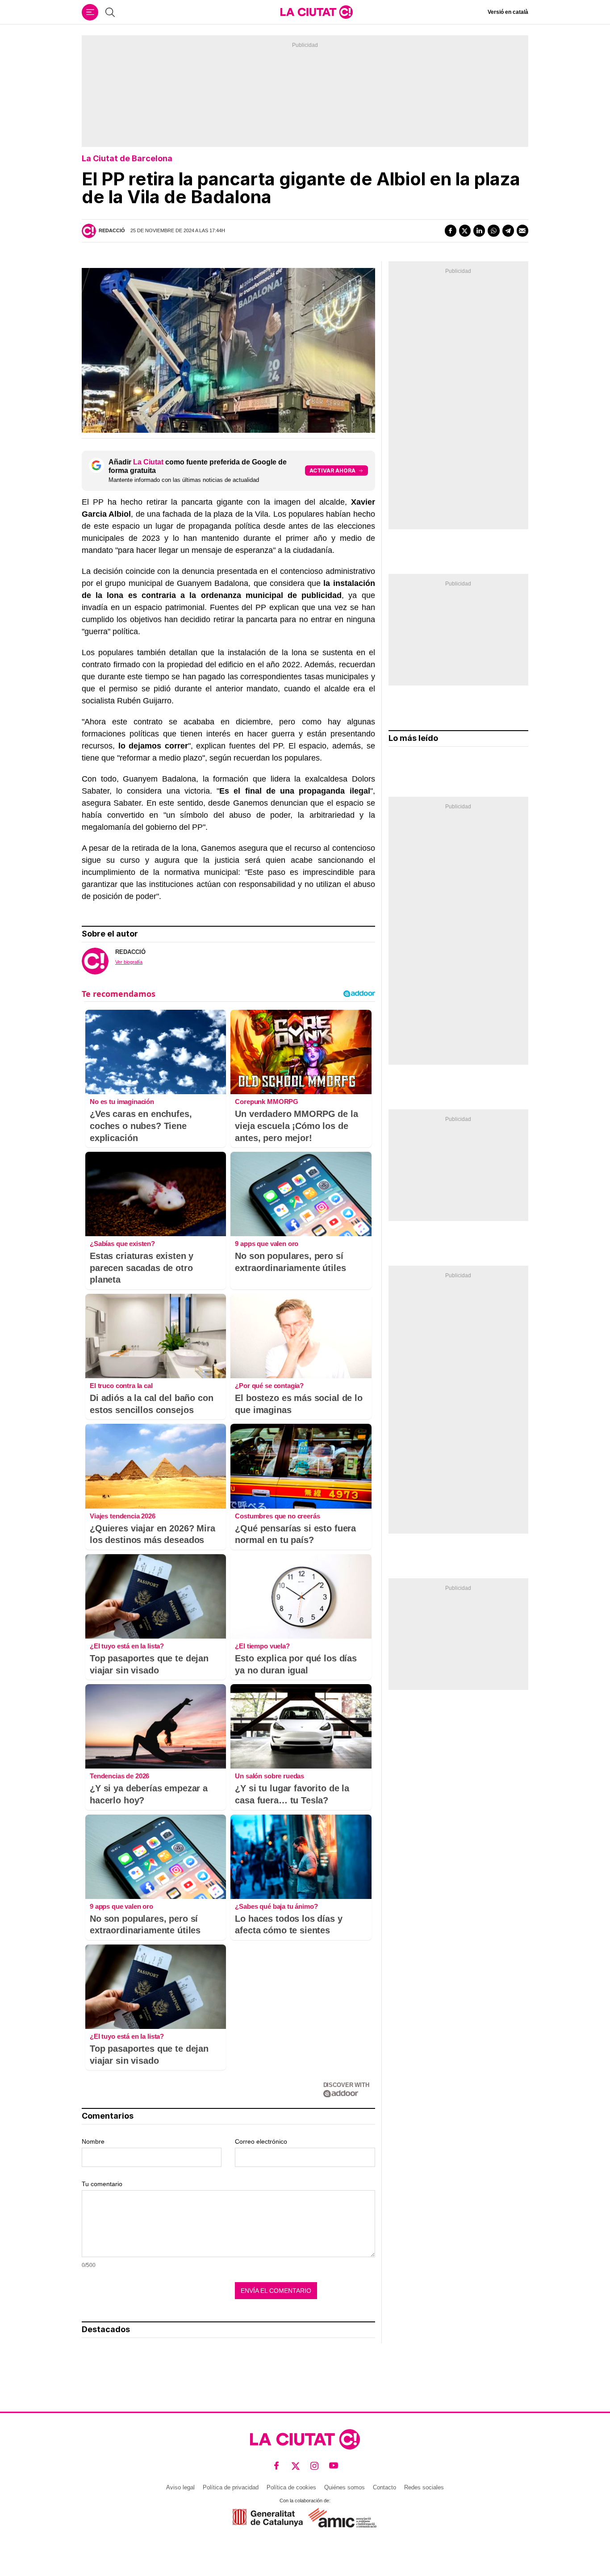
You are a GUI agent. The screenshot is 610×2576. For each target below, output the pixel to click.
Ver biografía (129, 962)
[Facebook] (451, 230)
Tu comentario (102, 2184)
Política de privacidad (231, 2487)
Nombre (93, 2141)
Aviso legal (180, 2487)
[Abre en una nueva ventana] (268, 2518)
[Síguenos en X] (296, 2466)
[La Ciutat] (317, 12)
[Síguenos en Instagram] (315, 2466)
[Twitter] (465, 230)
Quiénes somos (345, 2487)
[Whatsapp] (493, 230)
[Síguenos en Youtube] (334, 2466)
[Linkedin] (479, 230)
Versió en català (508, 12)
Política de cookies (291, 2487)
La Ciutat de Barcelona (127, 158)
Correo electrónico (261, 2141)
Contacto (384, 2487)
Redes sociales (424, 2487)
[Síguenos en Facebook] (277, 2466)
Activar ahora (332, 470)
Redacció (112, 230)
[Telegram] (508, 230)
